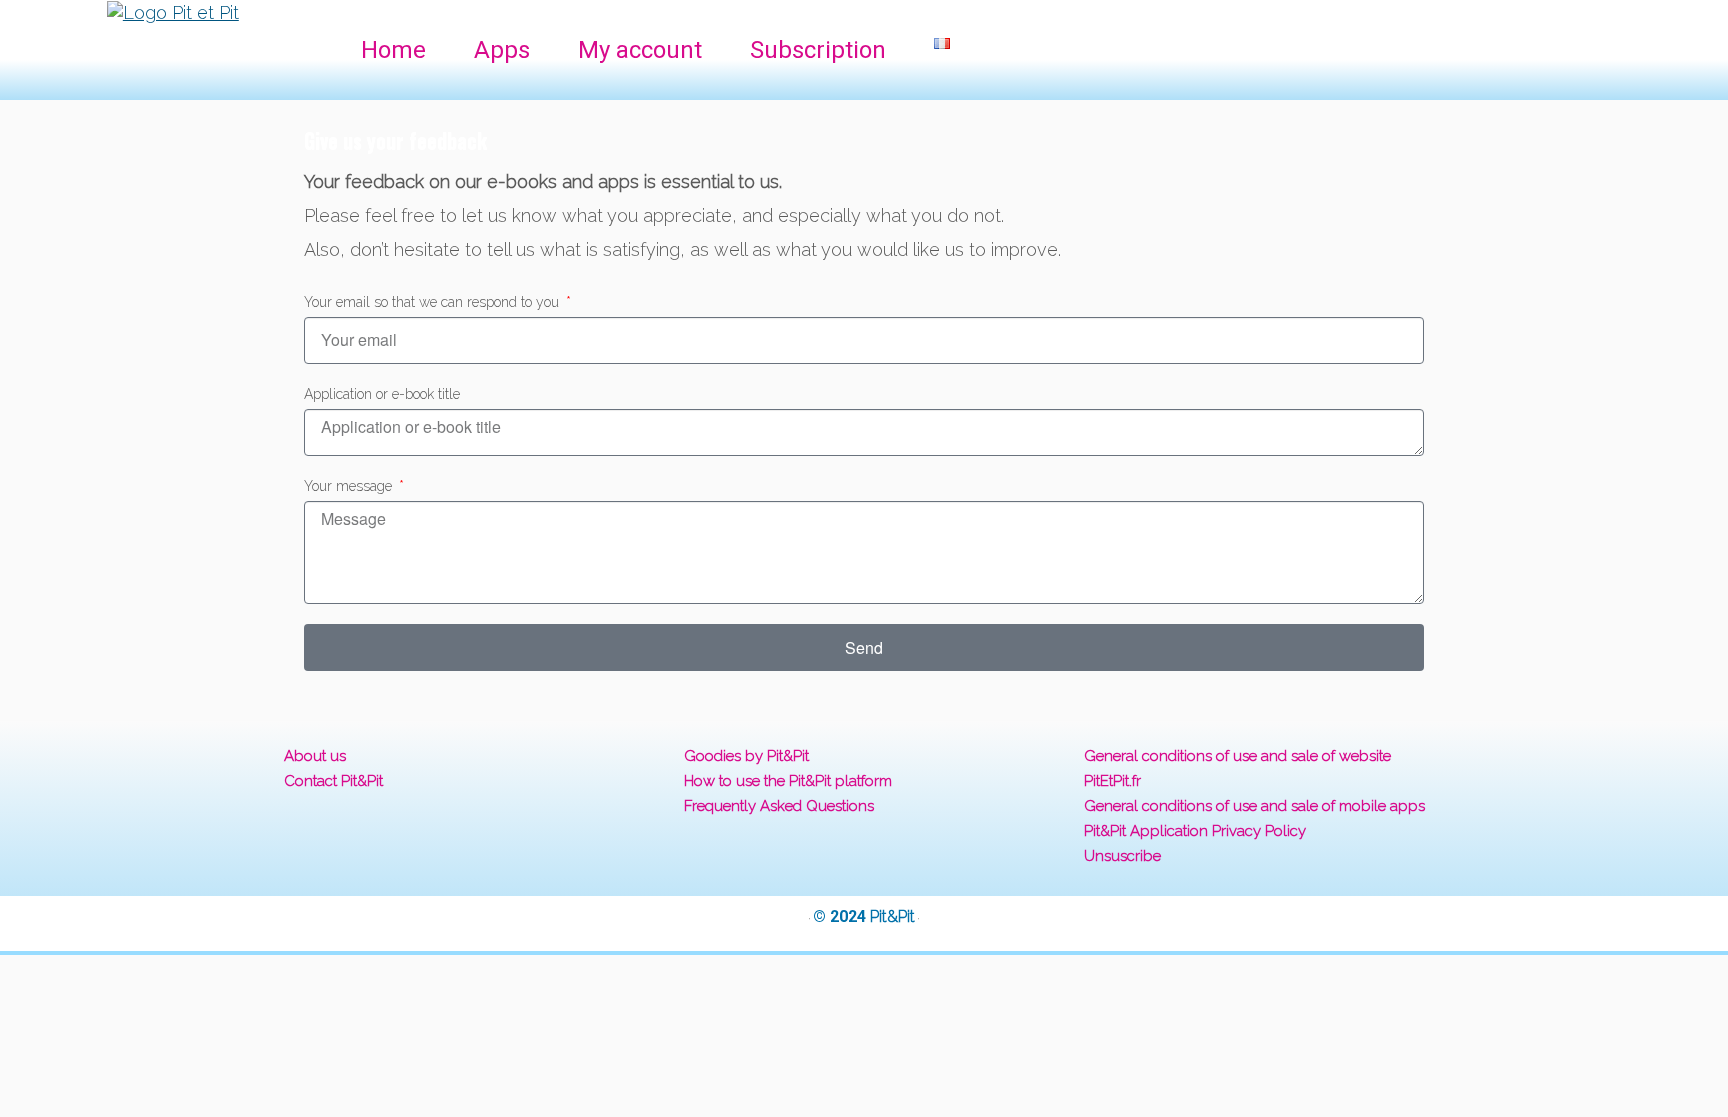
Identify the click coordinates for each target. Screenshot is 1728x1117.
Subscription (818, 50)
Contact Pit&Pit (333, 781)
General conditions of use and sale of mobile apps (1254, 806)
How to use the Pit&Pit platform (788, 781)
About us (315, 756)
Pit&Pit (892, 916)
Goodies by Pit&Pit (746, 756)
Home (393, 50)
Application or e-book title (382, 394)
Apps (502, 50)
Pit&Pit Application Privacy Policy (1195, 831)
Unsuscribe (1122, 856)
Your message (350, 486)
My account (640, 50)
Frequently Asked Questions (779, 806)
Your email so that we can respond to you (433, 302)
